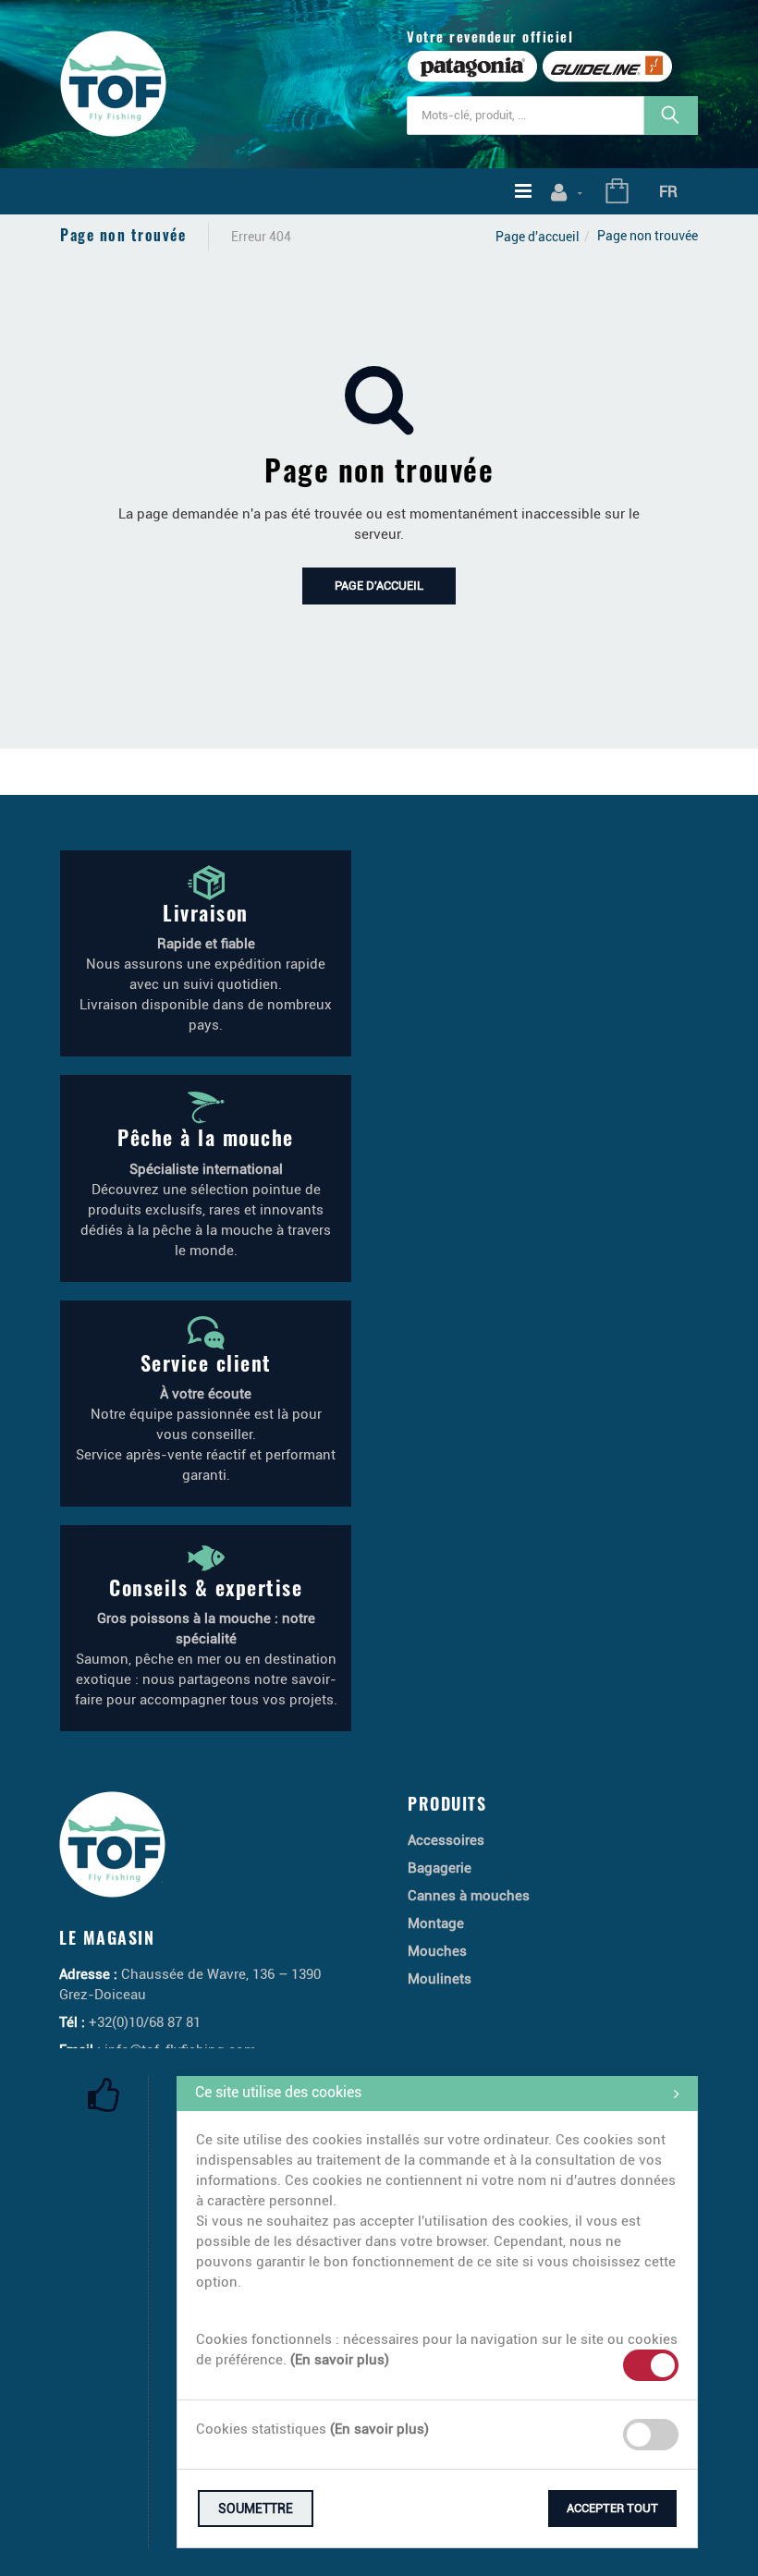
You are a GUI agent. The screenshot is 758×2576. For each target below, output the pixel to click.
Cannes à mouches (469, 1896)
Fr (668, 191)
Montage (436, 1923)
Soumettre (256, 2509)
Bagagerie (440, 1868)
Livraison (206, 912)
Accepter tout (612, 2508)
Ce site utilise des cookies (278, 2092)
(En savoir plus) (340, 2360)
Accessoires (446, 1840)
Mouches (437, 1951)
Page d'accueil (538, 237)
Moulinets (440, 1979)
